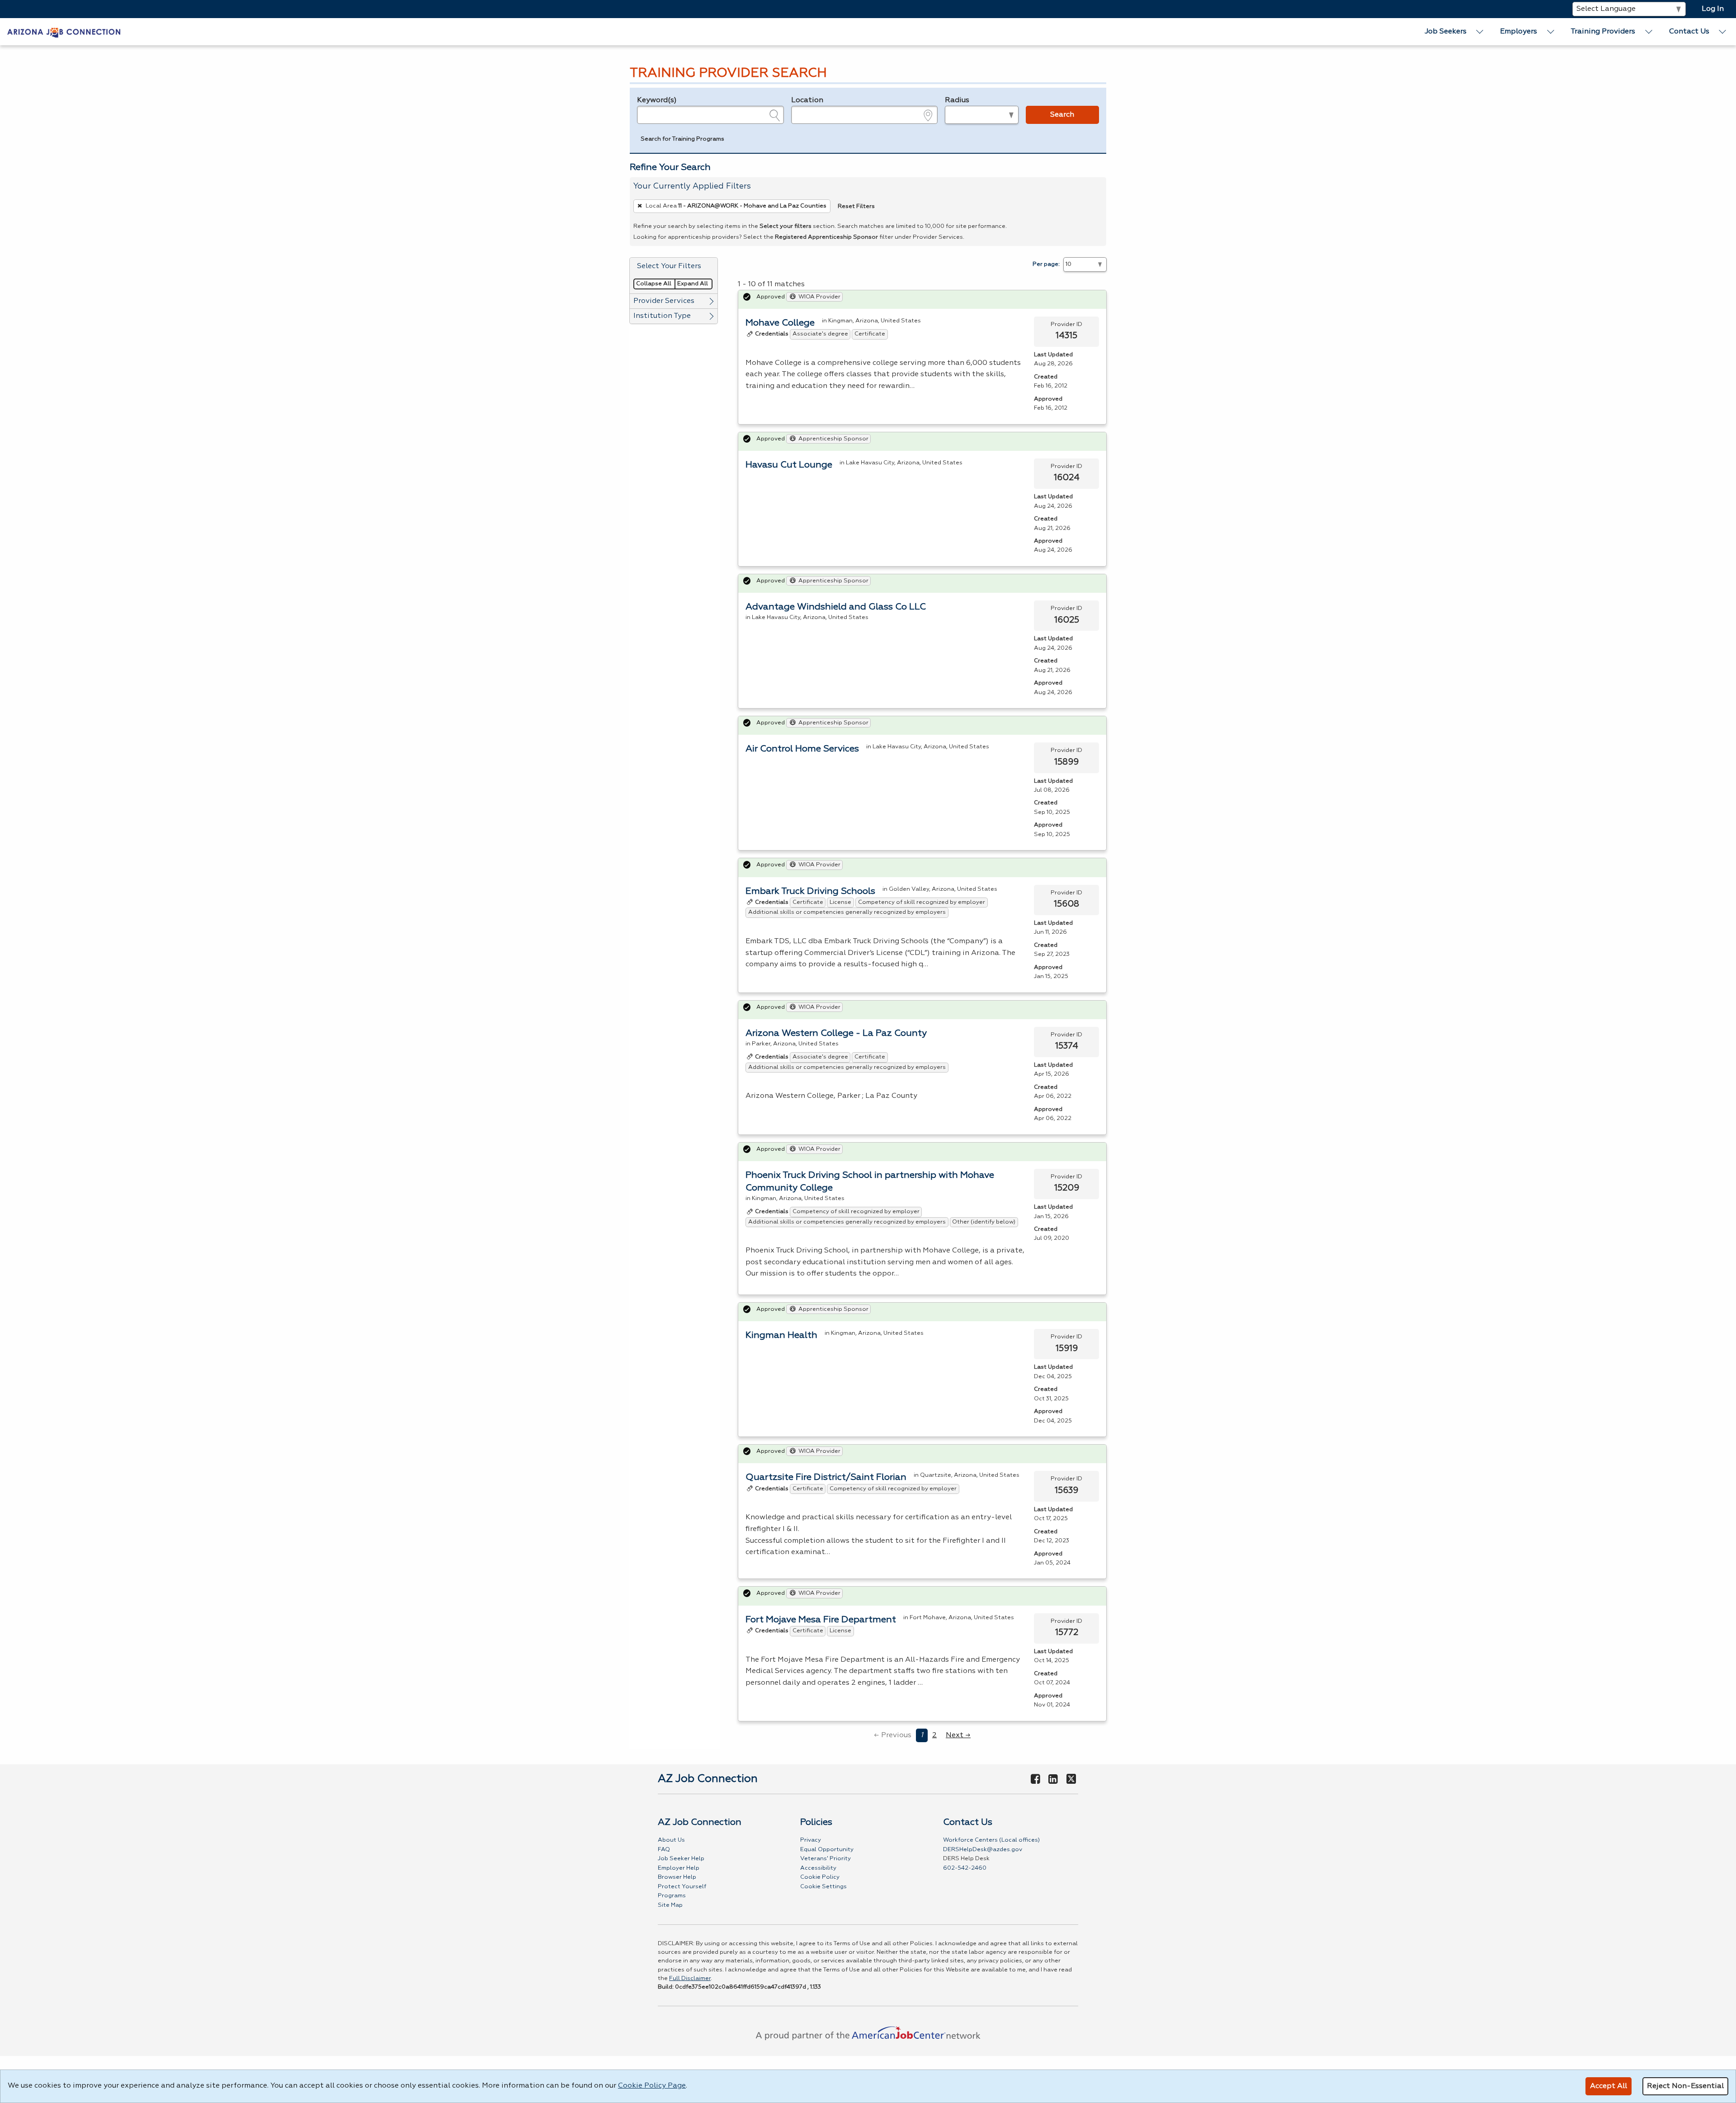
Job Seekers (1446, 32)
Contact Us (1689, 32)
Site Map (670, 1905)
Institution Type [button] (662, 316)
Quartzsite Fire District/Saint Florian (826, 1477)
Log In (1713, 9)
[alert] (922, 300)
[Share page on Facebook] (1035, 1780)
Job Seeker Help (681, 1859)
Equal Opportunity (827, 1850)
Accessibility (818, 1868)
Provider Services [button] (664, 301)
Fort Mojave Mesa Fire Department (821, 1620)
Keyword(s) (657, 100)
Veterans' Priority (826, 1859)
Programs (672, 1896)
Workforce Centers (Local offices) (991, 1840)
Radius (957, 100)
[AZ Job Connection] (64, 32)
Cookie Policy (820, 1877)
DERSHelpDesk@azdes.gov (983, 1850)
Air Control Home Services (802, 749)
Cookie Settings (823, 1887)
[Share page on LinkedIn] (1053, 1780)
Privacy (811, 1840)
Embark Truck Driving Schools (810, 891)
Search (1062, 115)
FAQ (664, 1850)
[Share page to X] (1071, 1780)
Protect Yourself (682, 1887)
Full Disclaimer (690, 1978)
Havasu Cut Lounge (789, 465)
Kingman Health (781, 1335)
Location (807, 100)
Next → (958, 1735)
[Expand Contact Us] (1723, 32)
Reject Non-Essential (1685, 2086)
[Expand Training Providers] (1649, 32)
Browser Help (677, 1877)
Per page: (1046, 264)
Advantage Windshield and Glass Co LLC (836, 607)
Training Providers (1603, 32)
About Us (671, 1840)
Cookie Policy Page (652, 2086)
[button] (682, 140)
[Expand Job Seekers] (1480, 32)
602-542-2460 (965, 1868)
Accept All (1609, 2086)
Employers (1519, 32)
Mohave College (780, 323)
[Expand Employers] (1551, 32)
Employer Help (679, 1868)
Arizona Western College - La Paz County (836, 1033)
